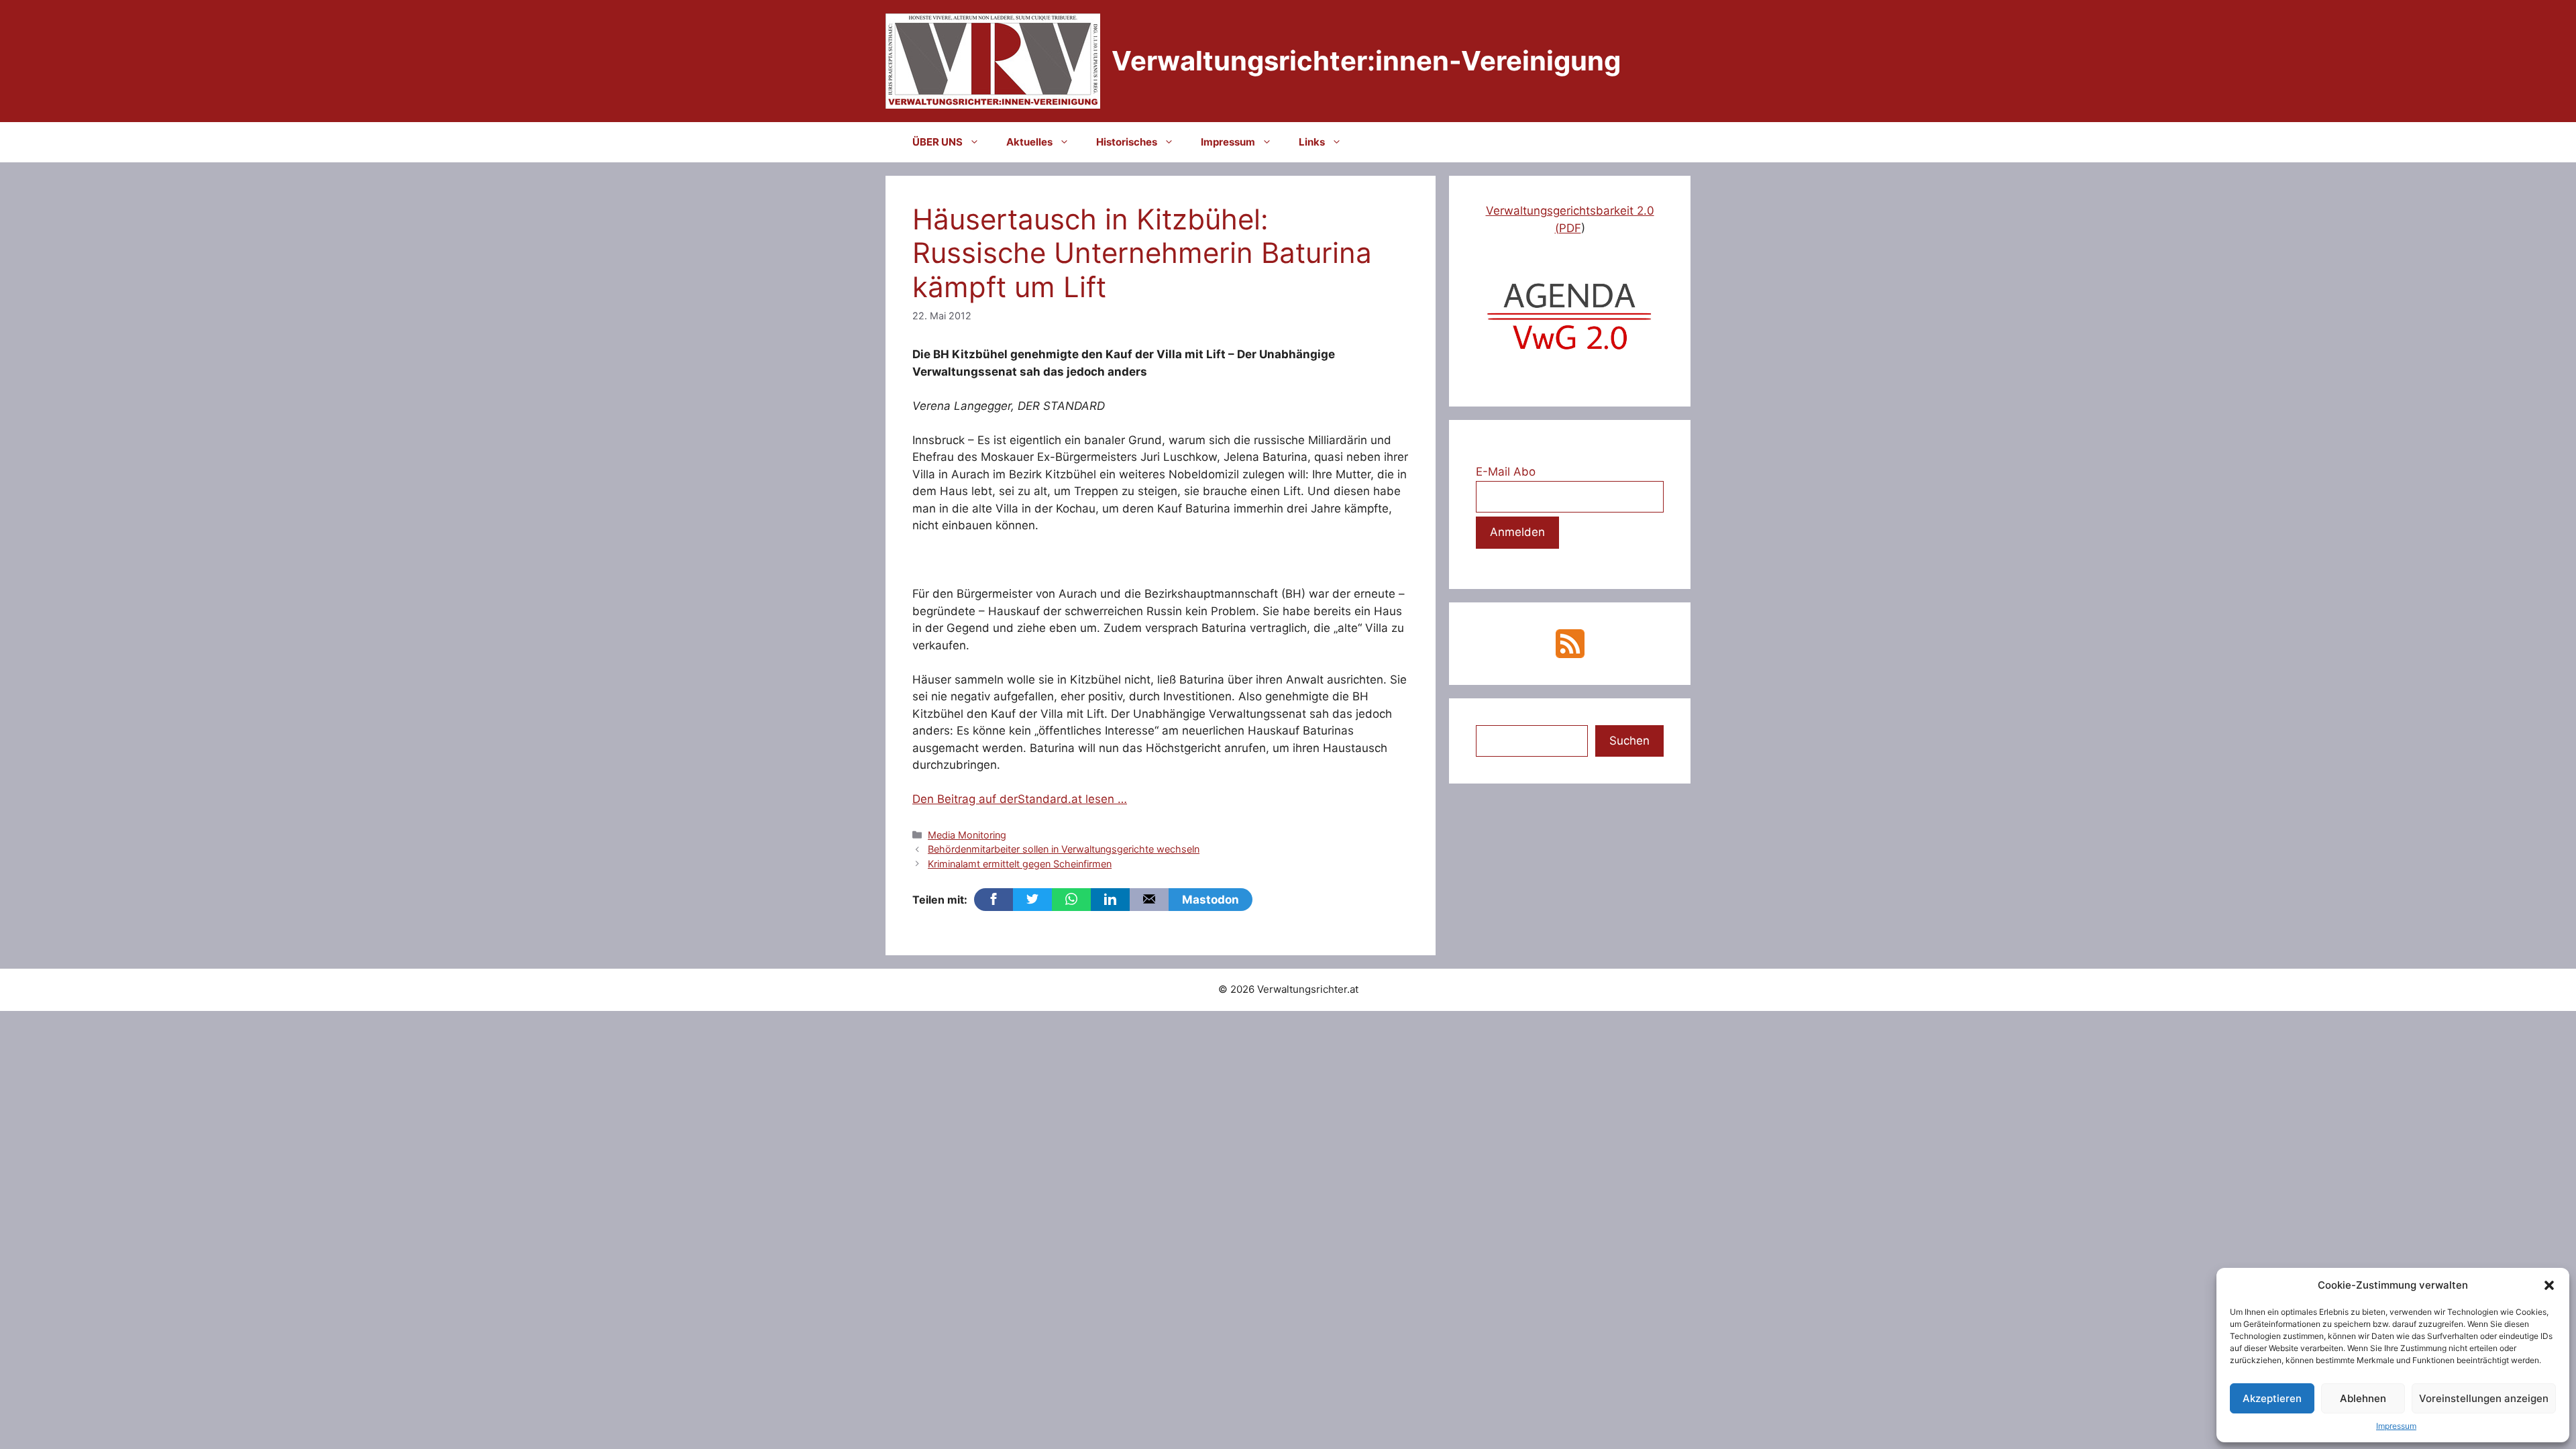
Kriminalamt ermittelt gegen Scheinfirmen (1020, 864)
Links (1312, 142)
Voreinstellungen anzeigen (2484, 1398)
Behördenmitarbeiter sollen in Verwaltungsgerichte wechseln (1064, 849)
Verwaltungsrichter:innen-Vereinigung (1366, 61)
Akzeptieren (2272, 1398)
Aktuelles (1029, 142)
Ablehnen (2363, 1398)
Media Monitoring (967, 835)
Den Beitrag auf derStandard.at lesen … (1020, 799)
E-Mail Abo (1506, 472)
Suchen (1629, 741)
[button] (2549, 1285)
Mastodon (1211, 900)
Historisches (1127, 142)
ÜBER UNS (937, 142)
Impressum (2396, 1426)
